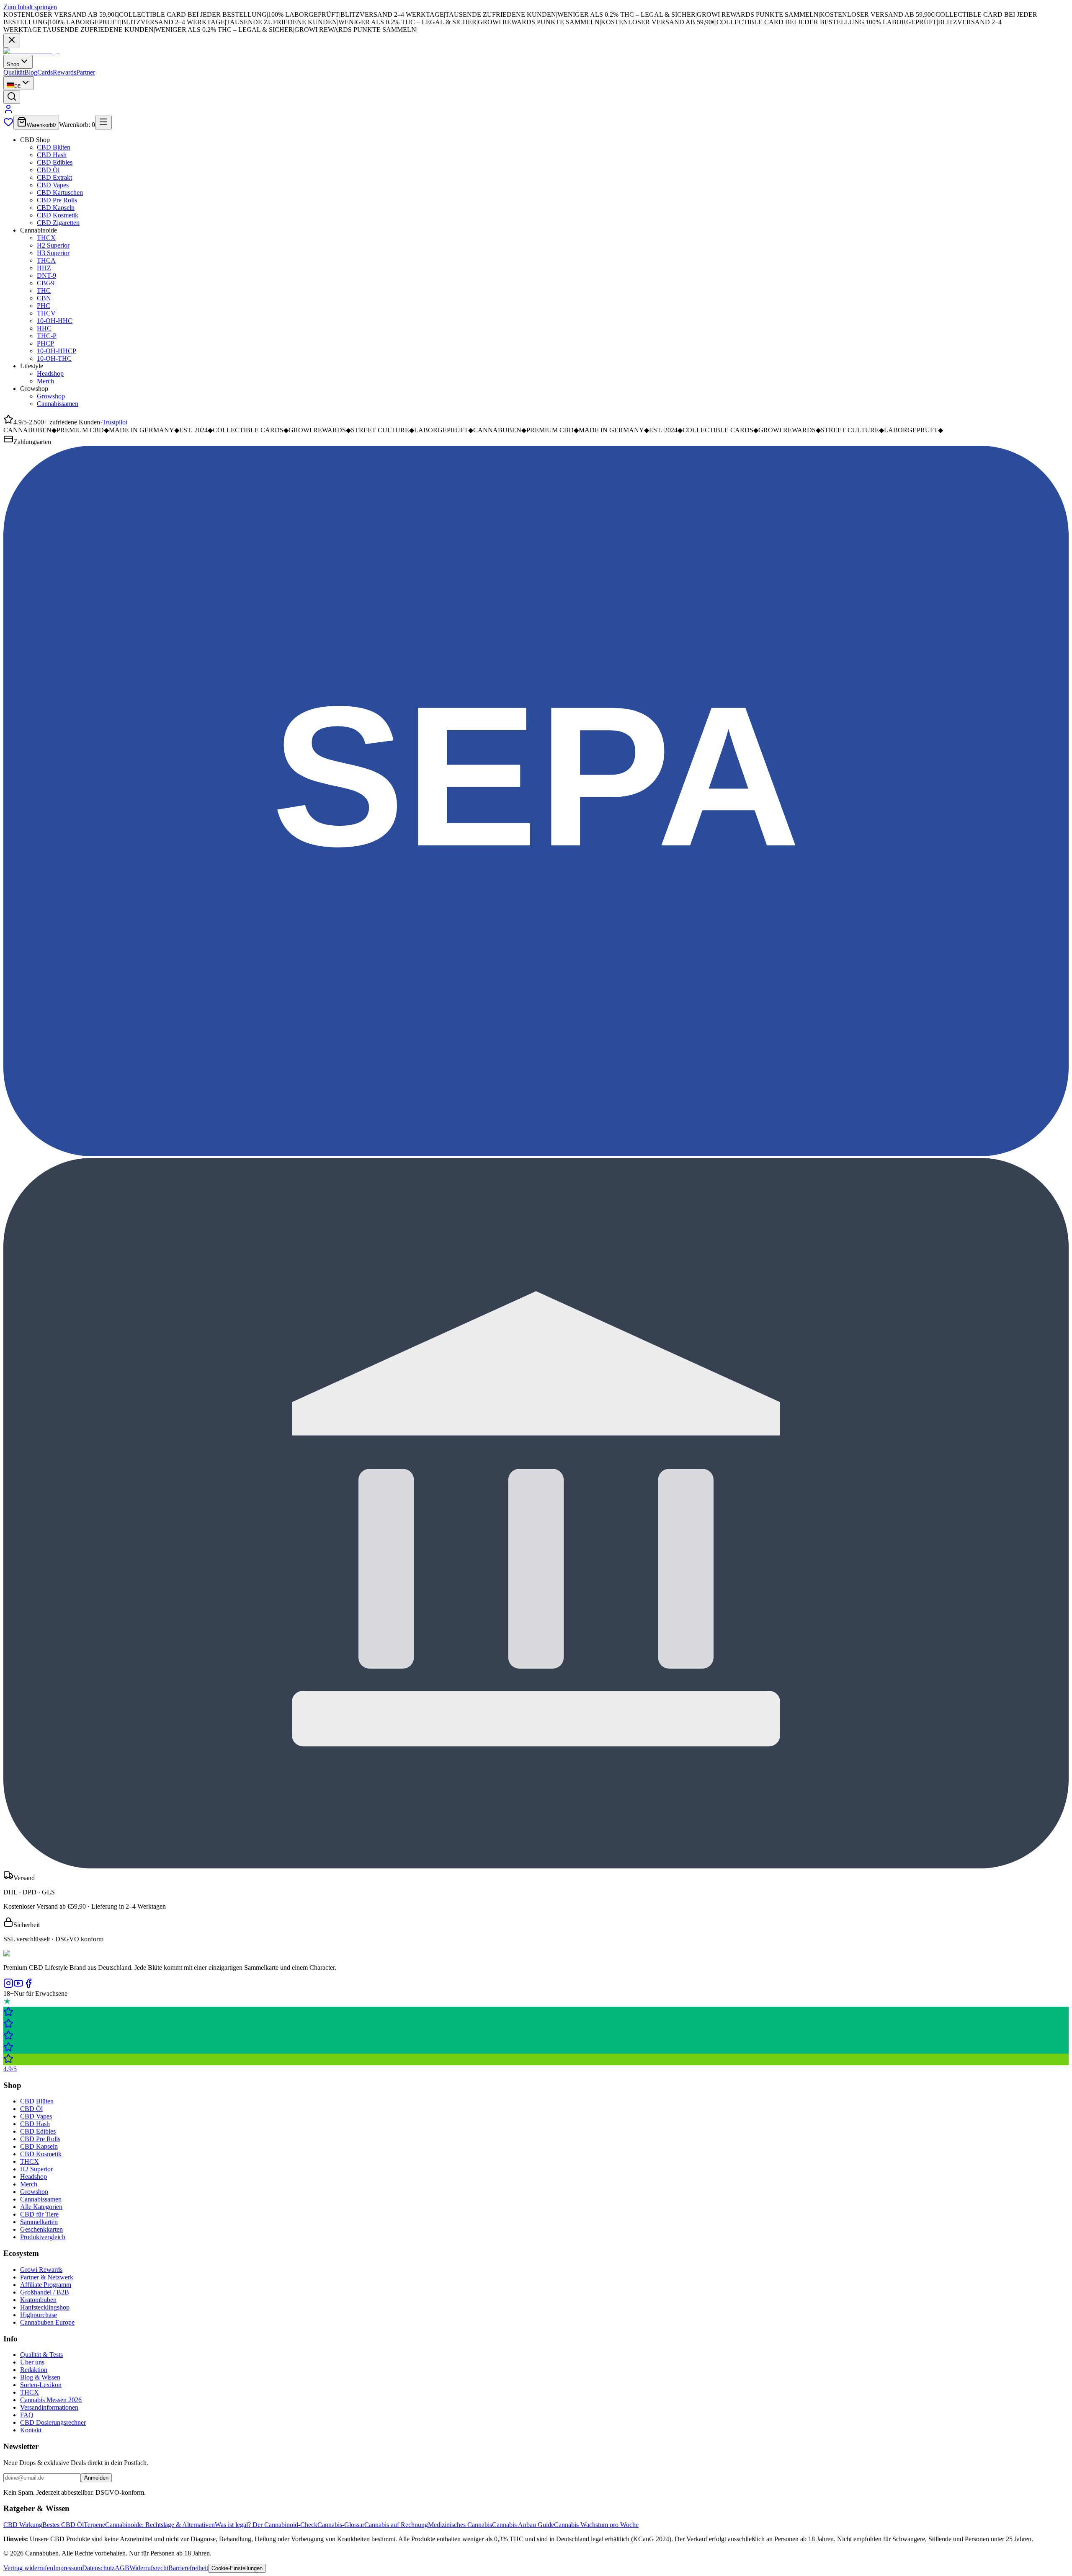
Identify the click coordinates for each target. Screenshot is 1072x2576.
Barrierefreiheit (188, 2568)
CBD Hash (52, 155)
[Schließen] (12, 40)
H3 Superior (53, 253)
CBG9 (46, 283)
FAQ (27, 2415)
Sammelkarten (39, 2222)
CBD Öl (48, 170)
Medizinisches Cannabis (460, 2525)
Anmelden (96, 2478)
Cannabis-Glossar (341, 2525)
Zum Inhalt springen (30, 7)
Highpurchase (39, 2315)
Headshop (50, 373)
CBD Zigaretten (58, 223)
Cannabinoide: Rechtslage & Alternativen (160, 2525)
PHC (44, 306)
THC (44, 291)
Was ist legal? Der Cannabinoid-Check (266, 2525)
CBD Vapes (53, 185)
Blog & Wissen (40, 2377)
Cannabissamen (58, 404)
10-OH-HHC (55, 321)
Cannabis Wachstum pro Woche (596, 2525)
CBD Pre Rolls (57, 200)
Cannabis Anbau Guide (523, 2525)
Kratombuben (38, 2300)
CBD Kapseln (56, 208)
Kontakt (31, 2430)
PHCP (45, 343)
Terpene (94, 2525)
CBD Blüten (54, 147)
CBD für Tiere (39, 2214)
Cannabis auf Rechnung (396, 2525)
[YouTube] (18, 1986)
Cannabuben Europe (47, 2322)
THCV (46, 313)
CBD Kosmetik (58, 215)
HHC (44, 328)
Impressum (68, 2568)
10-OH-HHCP (57, 351)
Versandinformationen (49, 2407)
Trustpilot (115, 422)
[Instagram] (8, 1986)
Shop (13, 64)
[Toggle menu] (103, 123)
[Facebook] (28, 1986)
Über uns (32, 2362)
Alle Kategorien (41, 2207)
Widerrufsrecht (149, 2568)
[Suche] (12, 97)
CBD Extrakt (54, 177)
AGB (122, 2568)
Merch (45, 381)
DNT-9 (46, 275)
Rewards (64, 72)
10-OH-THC (54, 358)
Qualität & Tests (41, 2355)
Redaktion (34, 2370)
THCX (46, 238)
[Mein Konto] (8, 112)
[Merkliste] (8, 125)
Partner (86, 72)
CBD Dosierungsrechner (53, 2422)
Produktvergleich (43, 2237)
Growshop (51, 396)
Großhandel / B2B (45, 2292)
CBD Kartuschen (60, 192)
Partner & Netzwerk (47, 2277)
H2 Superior (53, 245)
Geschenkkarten (41, 2229)
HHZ (44, 268)
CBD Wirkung (23, 2525)
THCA (46, 260)
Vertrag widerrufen (28, 2568)
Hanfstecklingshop (45, 2307)
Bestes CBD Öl (63, 2525)
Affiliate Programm (46, 2285)
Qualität (14, 72)
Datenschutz (98, 2568)
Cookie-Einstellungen (237, 2568)
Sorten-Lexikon (41, 2385)
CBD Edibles (55, 162)
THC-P (47, 336)
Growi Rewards (41, 2270)
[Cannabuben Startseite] (31, 51)
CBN (44, 298)
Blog (31, 72)
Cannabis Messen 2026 (51, 2400)
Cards (45, 72)
